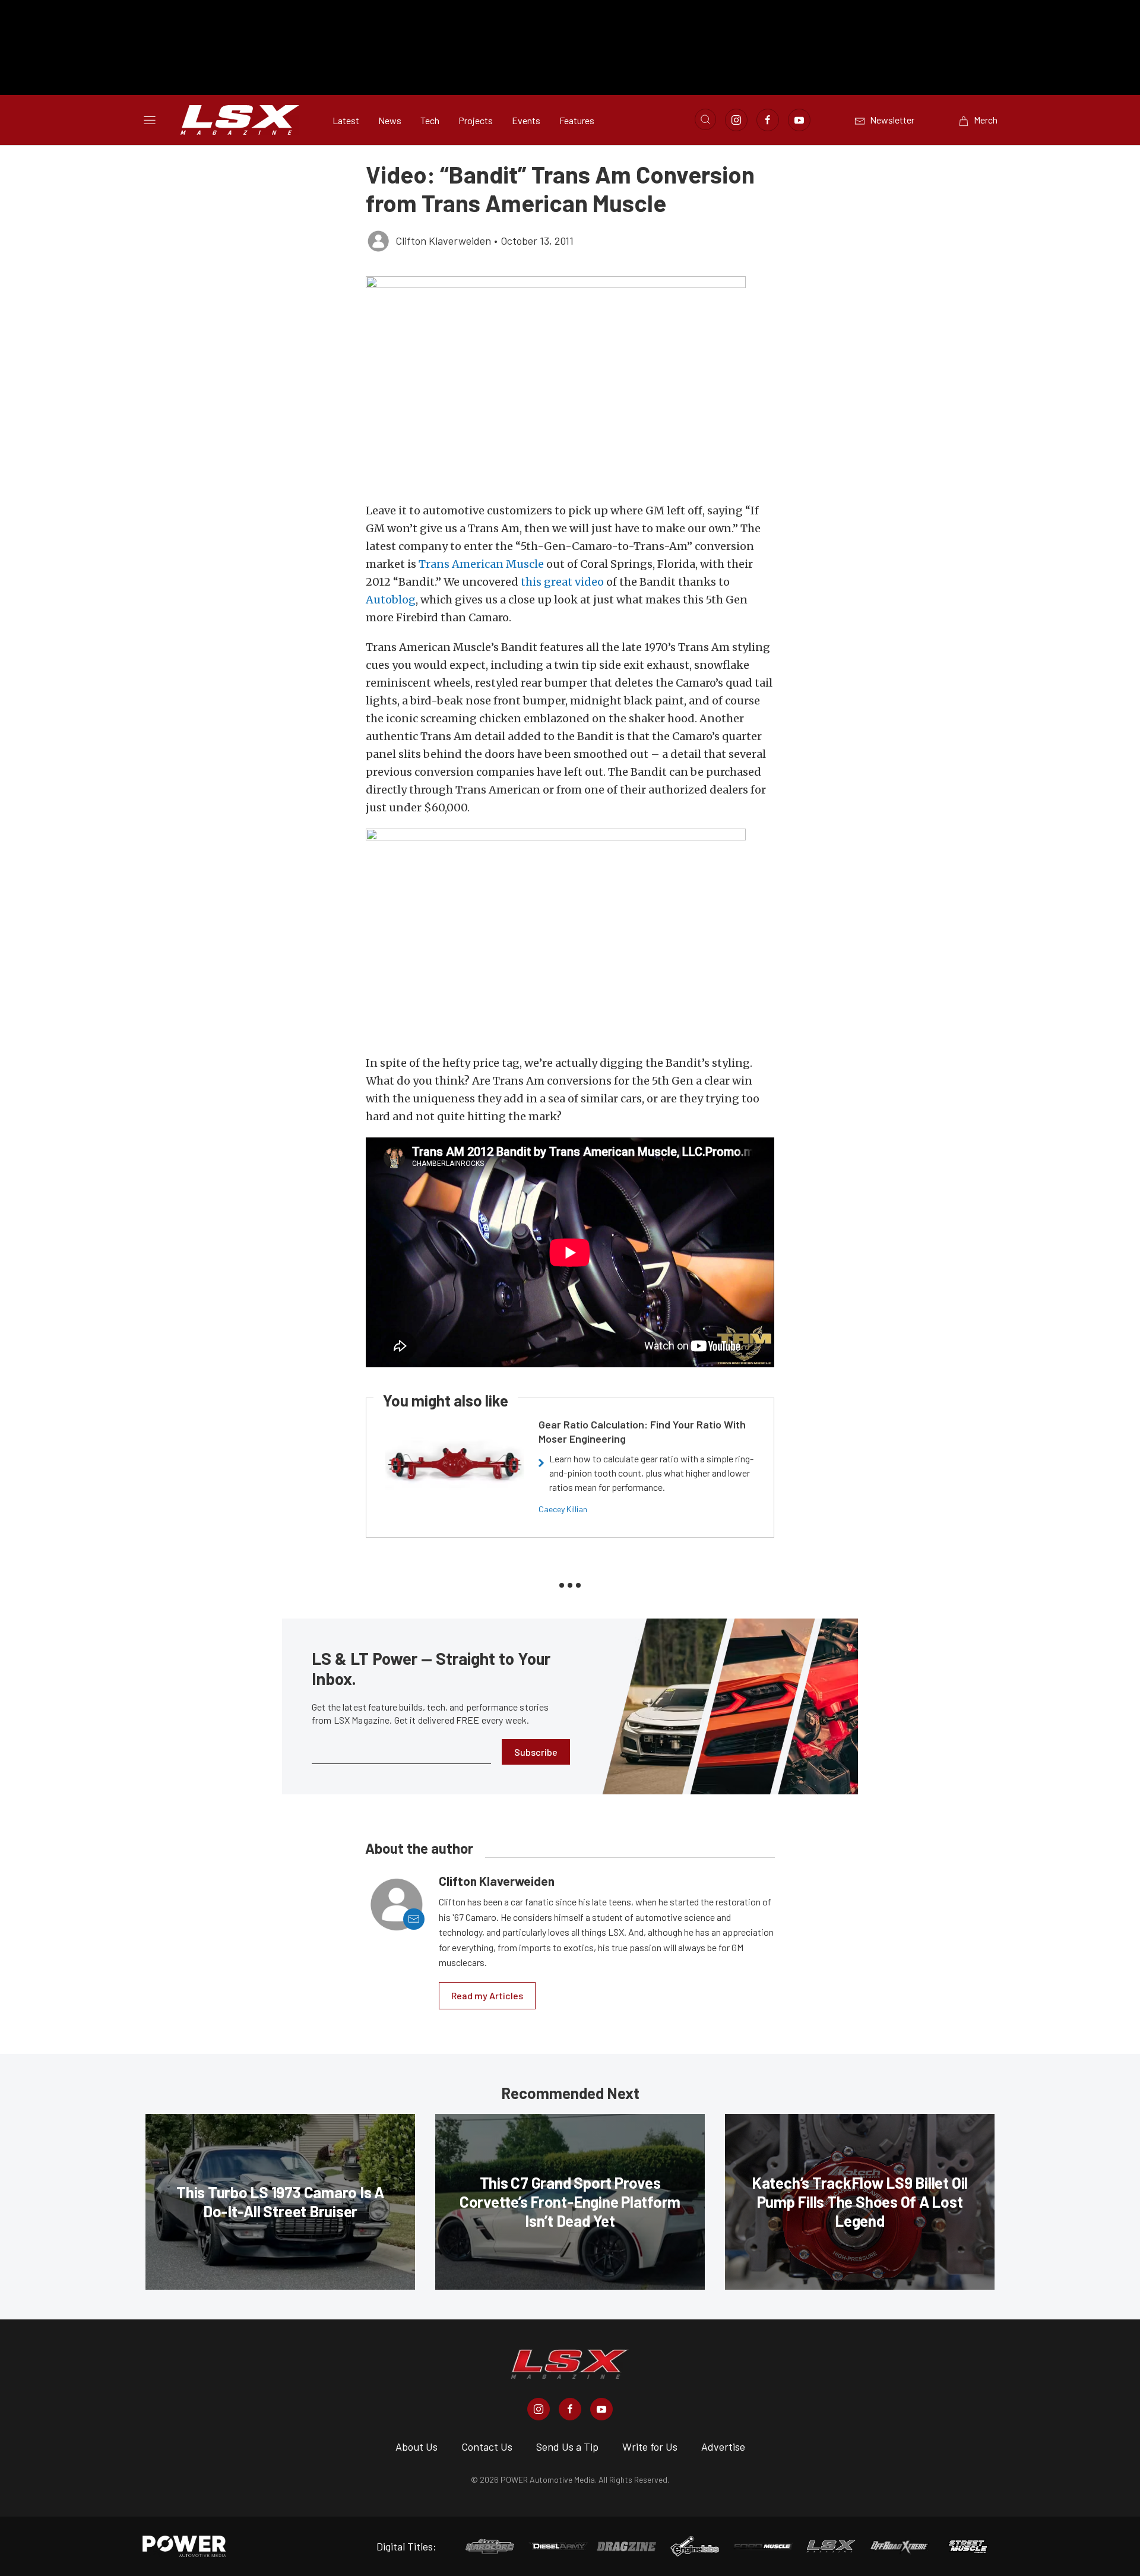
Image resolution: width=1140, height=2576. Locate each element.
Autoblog (391, 600)
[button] (570, 383)
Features (577, 120)
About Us (417, 2447)
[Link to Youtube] (799, 120)
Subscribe (536, 1752)
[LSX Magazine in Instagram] (539, 2409)
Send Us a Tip (567, 2447)
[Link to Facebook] (768, 120)
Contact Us (487, 2447)
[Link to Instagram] (736, 120)
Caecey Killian (563, 1509)
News (390, 120)
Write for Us (650, 2447)
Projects (476, 120)
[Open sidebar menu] (150, 120)
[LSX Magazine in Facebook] (570, 2409)
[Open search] (705, 119)
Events (526, 120)
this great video (562, 582)
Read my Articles (487, 1995)
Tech (430, 120)
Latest (346, 120)
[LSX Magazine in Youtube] (601, 2409)
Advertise (723, 2447)
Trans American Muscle (481, 564)
